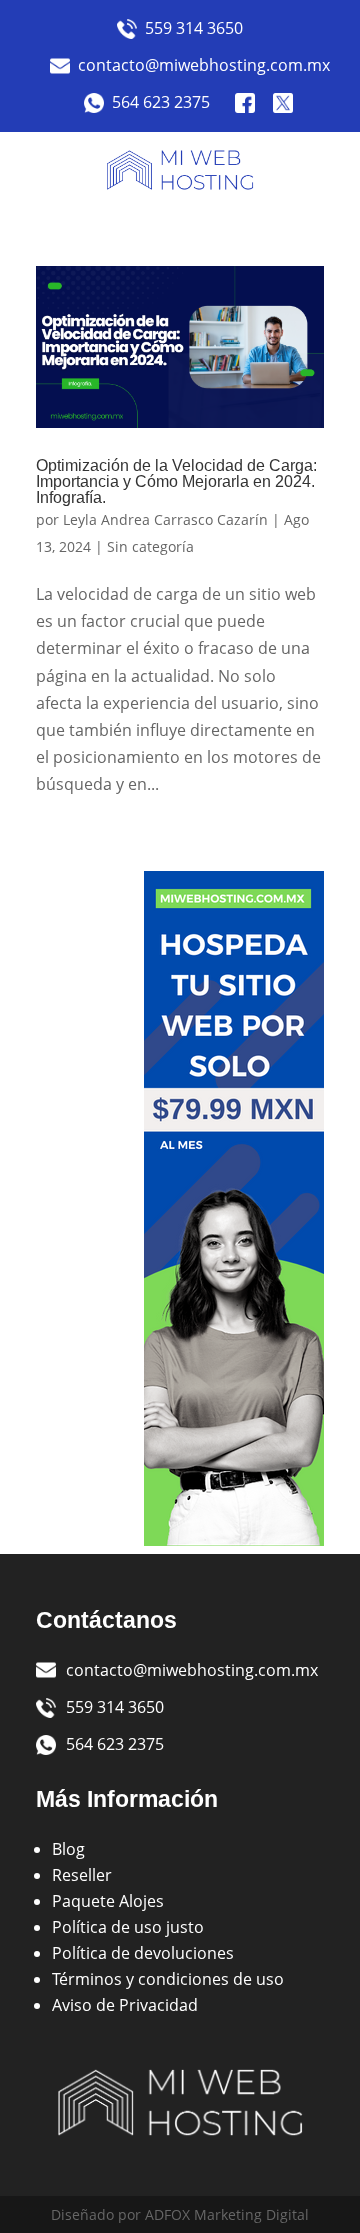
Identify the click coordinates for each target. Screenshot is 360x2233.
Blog (68, 1849)
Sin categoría (150, 546)
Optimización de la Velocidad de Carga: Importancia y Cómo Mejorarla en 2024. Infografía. (176, 481)
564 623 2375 (161, 102)
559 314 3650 (194, 28)
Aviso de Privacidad (125, 2005)
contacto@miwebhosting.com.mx (194, 65)
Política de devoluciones (143, 1953)
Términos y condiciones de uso (168, 1979)
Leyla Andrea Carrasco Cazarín (165, 519)
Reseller (82, 1875)
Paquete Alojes (108, 1901)
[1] (234, 1540)
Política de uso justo (128, 1927)
